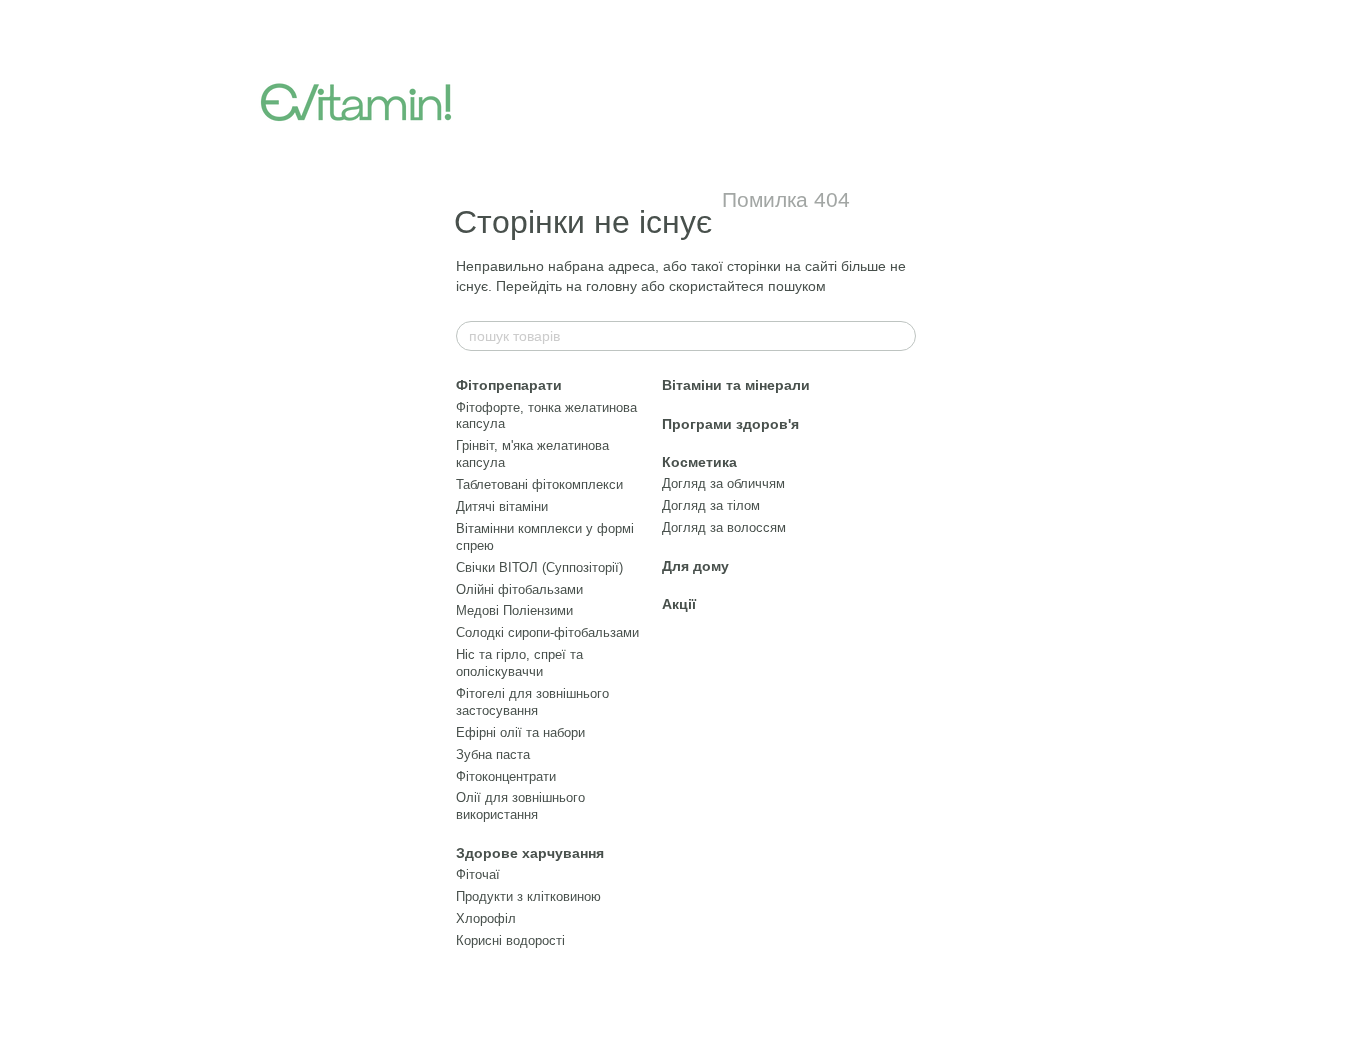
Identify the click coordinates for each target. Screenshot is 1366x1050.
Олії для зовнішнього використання (520, 806)
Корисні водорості (510, 940)
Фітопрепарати (509, 385)
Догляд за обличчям (723, 483)
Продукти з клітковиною (528, 896)
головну (611, 286)
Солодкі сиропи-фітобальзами (547, 632)
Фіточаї (478, 874)
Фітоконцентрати (506, 776)
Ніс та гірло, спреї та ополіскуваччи (519, 663)
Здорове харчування (530, 853)
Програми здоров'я (730, 424)
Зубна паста (493, 754)
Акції (679, 604)
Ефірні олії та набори (520, 732)
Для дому (695, 566)
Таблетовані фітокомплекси (539, 484)
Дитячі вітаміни (502, 506)
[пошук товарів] (900, 336)
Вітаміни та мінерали (736, 385)
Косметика (699, 462)
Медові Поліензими (514, 610)
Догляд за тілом (711, 505)
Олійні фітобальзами (519, 589)
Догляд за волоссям (724, 527)
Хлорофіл (486, 918)
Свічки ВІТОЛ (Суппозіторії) (539, 567)
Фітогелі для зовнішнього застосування (532, 702)
